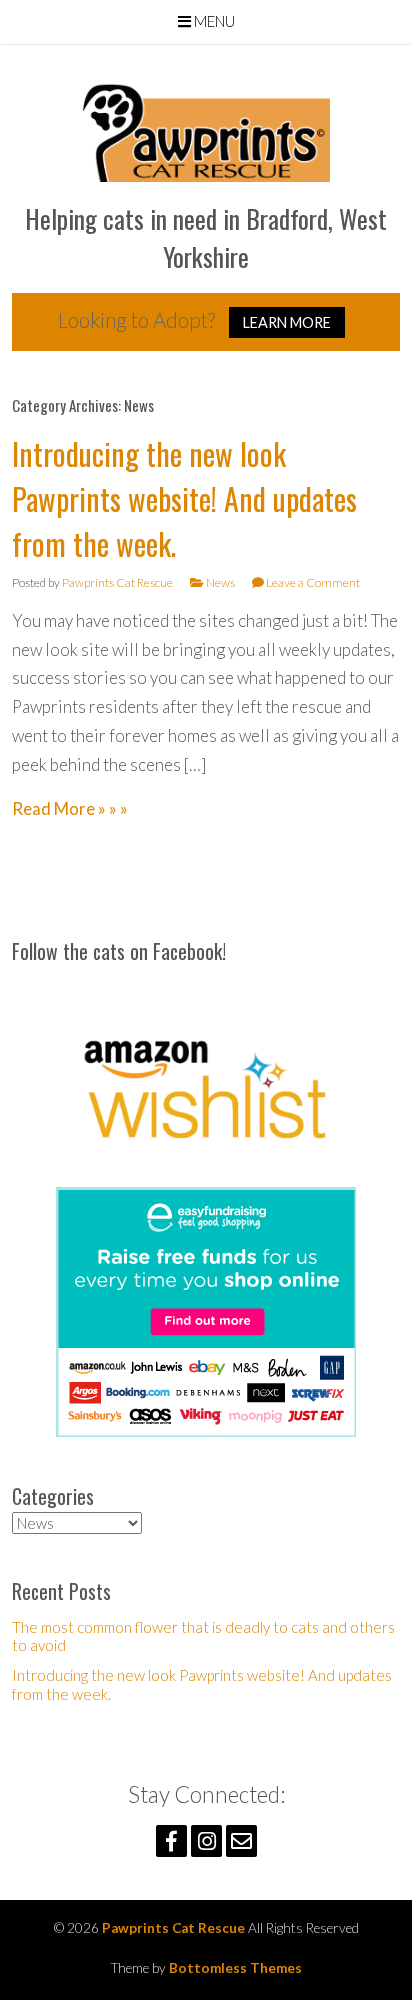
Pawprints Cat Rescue (117, 582)
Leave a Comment (313, 582)
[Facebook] (171, 1841)
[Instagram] (206, 1841)
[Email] (241, 1841)
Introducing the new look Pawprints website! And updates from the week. (184, 498)
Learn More (287, 322)
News (220, 582)
